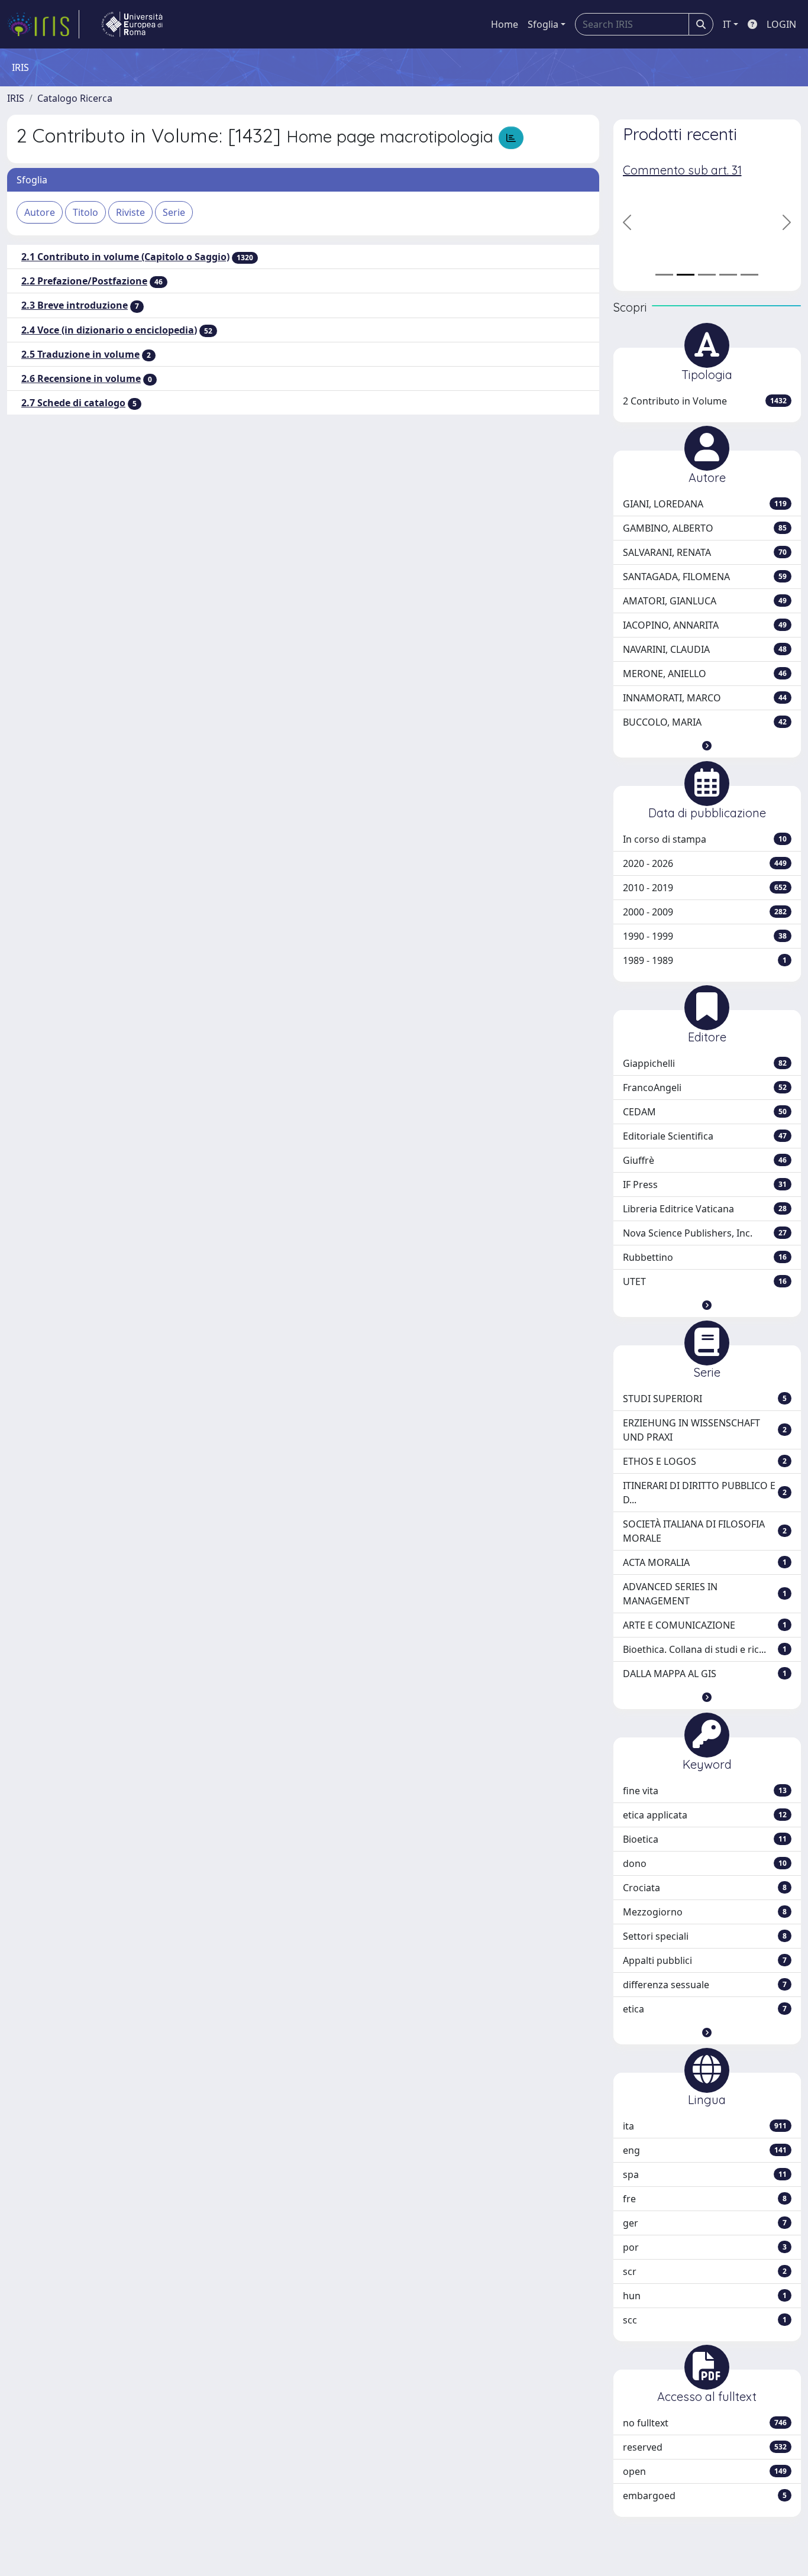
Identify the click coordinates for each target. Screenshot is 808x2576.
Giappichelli (705, 1063)
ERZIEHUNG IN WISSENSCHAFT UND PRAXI (705, 1430)
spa (705, 2174)
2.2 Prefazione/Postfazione (84, 281)
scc (705, 2320)
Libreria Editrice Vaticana (705, 1209)
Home (505, 24)
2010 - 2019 (705, 888)
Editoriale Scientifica (705, 1136)
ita (705, 2126)
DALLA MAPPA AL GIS (705, 1674)
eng (705, 2150)
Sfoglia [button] (543, 24)
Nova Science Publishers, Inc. (705, 1233)
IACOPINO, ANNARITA (705, 625)
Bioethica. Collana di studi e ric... (705, 1649)
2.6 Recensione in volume (81, 378)
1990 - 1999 (705, 936)
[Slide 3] (707, 275)
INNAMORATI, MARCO (705, 698)
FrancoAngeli (705, 1088)
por (705, 2247)
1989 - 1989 (705, 960)
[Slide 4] (728, 275)
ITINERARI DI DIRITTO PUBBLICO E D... (705, 1493)
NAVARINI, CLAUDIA (705, 649)
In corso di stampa (705, 839)
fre (705, 2199)
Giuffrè (705, 1160)
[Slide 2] (686, 275)
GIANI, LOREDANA (705, 504)
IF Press (705, 1185)
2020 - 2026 (705, 863)
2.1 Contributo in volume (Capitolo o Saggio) (125, 257)
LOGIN (781, 24)
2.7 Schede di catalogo (73, 403)
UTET (705, 1281)
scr (705, 2271)
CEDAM (705, 1112)
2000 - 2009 (705, 912)
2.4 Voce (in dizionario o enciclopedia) (109, 330)
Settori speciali (705, 1936)
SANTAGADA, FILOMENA (705, 577)
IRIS (16, 98)
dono (705, 1863)
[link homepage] (43, 24)
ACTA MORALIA (705, 1562)
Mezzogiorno (705, 1912)
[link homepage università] (132, 24)
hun (705, 2296)
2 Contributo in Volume (705, 401)
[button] (707, 746)
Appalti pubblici (705, 1960)
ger (705, 2223)
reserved (705, 2447)
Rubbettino (705, 1257)
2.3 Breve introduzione (75, 305)
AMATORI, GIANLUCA (705, 601)
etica (705, 2009)
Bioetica (705, 1839)
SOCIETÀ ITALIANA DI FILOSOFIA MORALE (705, 1531)
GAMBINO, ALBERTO (705, 528)
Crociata (705, 1888)
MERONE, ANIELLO (705, 674)
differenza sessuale (705, 1985)
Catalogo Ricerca (75, 98)
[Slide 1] (664, 275)
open (705, 2471)
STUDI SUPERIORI (705, 1399)
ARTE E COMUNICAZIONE (705, 1625)
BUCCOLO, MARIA (705, 722)
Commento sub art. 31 (682, 170)
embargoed (705, 2496)
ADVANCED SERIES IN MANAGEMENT (705, 1594)
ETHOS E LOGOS (705, 1461)
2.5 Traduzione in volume (80, 354)
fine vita (705, 1791)
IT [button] (727, 24)
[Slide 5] (749, 275)
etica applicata (705, 1815)
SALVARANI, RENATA (705, 552)
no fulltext (705, 2423)
